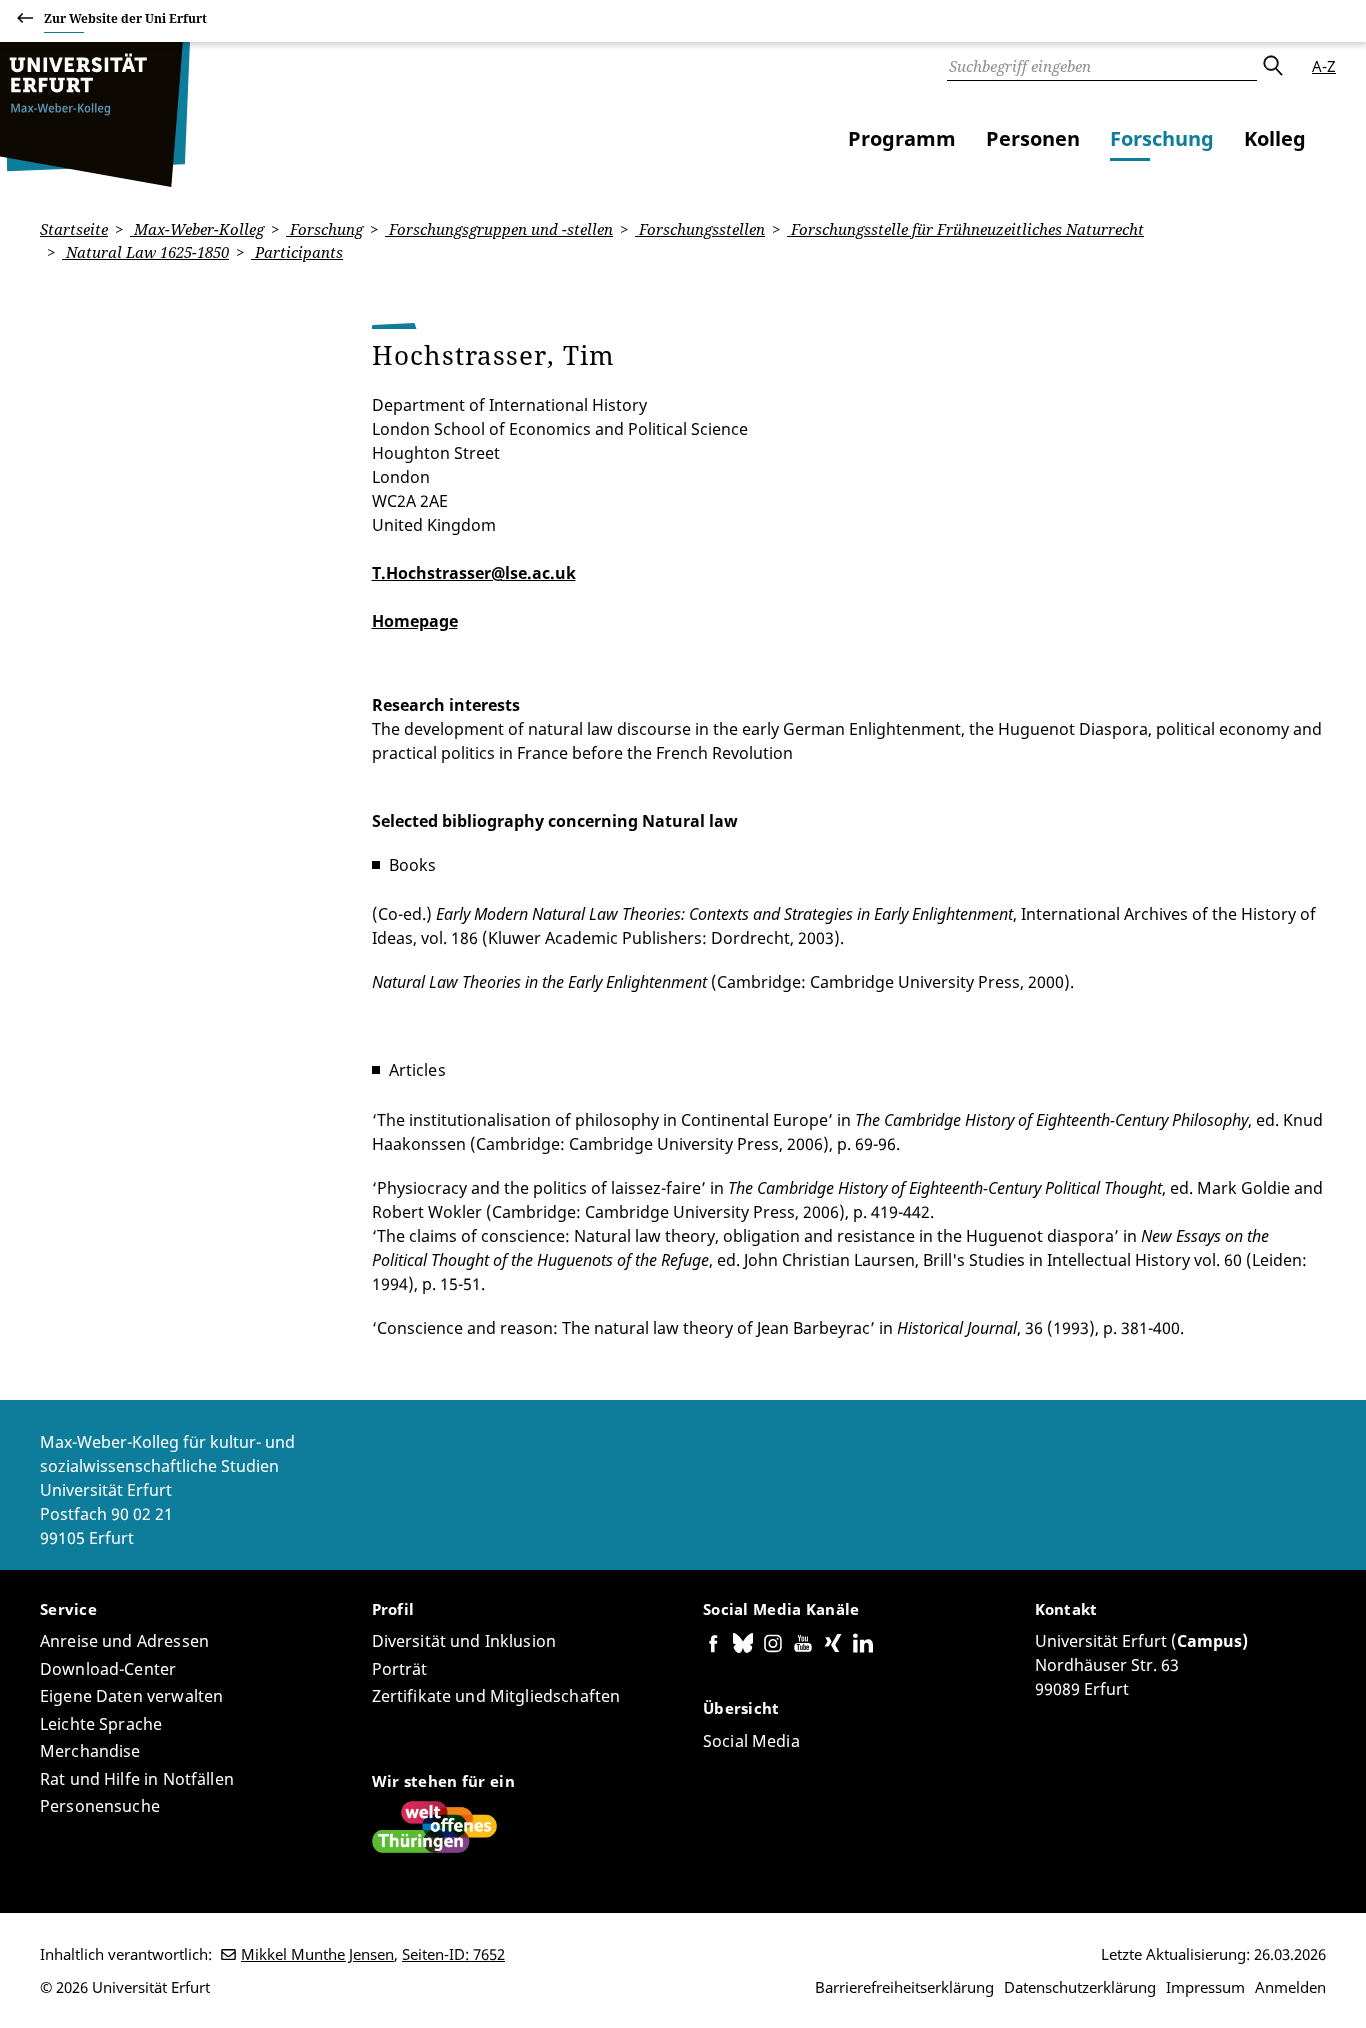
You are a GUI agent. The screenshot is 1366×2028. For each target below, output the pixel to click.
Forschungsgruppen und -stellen (499, 229)
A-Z (1324, 66)
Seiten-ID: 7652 (453, 1954)
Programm (902, 138)
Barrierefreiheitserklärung (904, 1987)
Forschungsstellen (700, 229)
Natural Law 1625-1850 (145, 252)
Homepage (415, 621)
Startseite (74, 229)
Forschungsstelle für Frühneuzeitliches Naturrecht (965, 229)
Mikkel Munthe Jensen (317, 1954)
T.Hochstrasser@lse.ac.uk (474, 573)
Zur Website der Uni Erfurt (125, 18)
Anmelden (1290, 1987)
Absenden (1272, 66)
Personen (1033, 138)
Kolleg (1275, 138)
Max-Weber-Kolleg (197, 229)
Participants (297, 252)
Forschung (1162, 138)
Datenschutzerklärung (1080, 1987)
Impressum (1205, 1987)
